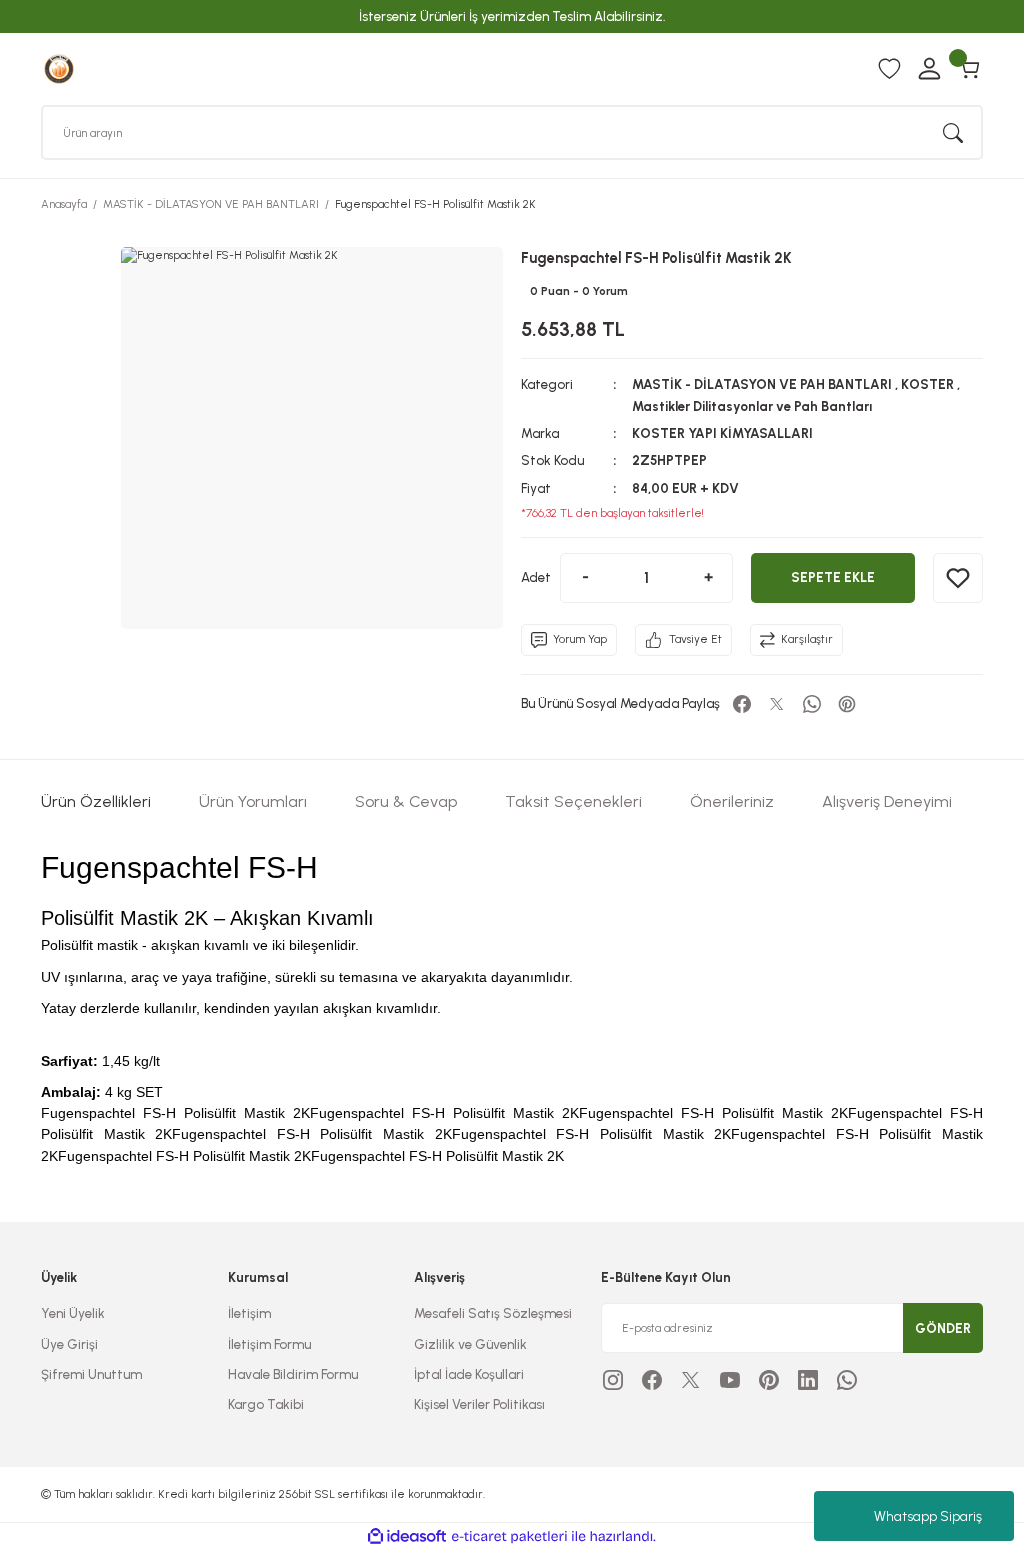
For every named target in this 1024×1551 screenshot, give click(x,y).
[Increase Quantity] (708, 578)
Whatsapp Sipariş (928, 1516)
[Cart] (969, 69)
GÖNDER (943, 1328)
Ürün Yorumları (253, 801)
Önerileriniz (732, 801)
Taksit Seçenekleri (573, 801)
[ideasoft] (407, 1537)
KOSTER (927, 384)
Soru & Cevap (406, 801)
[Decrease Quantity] (585, 578)
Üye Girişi (69, 1344)
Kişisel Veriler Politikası (479, 1404)
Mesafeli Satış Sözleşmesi (493, 1313)
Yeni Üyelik (73, 1313)
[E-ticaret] (509, 1536)
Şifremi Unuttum (91, 1374)
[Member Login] (929, 69)
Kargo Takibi (266, 1404)
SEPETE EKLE (833, 577)
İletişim (249, 1313)
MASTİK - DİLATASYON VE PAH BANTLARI (762, 384)
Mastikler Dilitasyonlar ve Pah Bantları (752, 406)
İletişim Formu (269, 1344)
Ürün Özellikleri (96, 801)
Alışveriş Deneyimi (887, 801)
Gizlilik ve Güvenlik (470, 1344)
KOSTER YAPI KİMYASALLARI (722, 433)
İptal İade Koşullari (469, 1374)
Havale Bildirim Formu (293, 1374)
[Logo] (59, 68)
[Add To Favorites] (958, 578)
